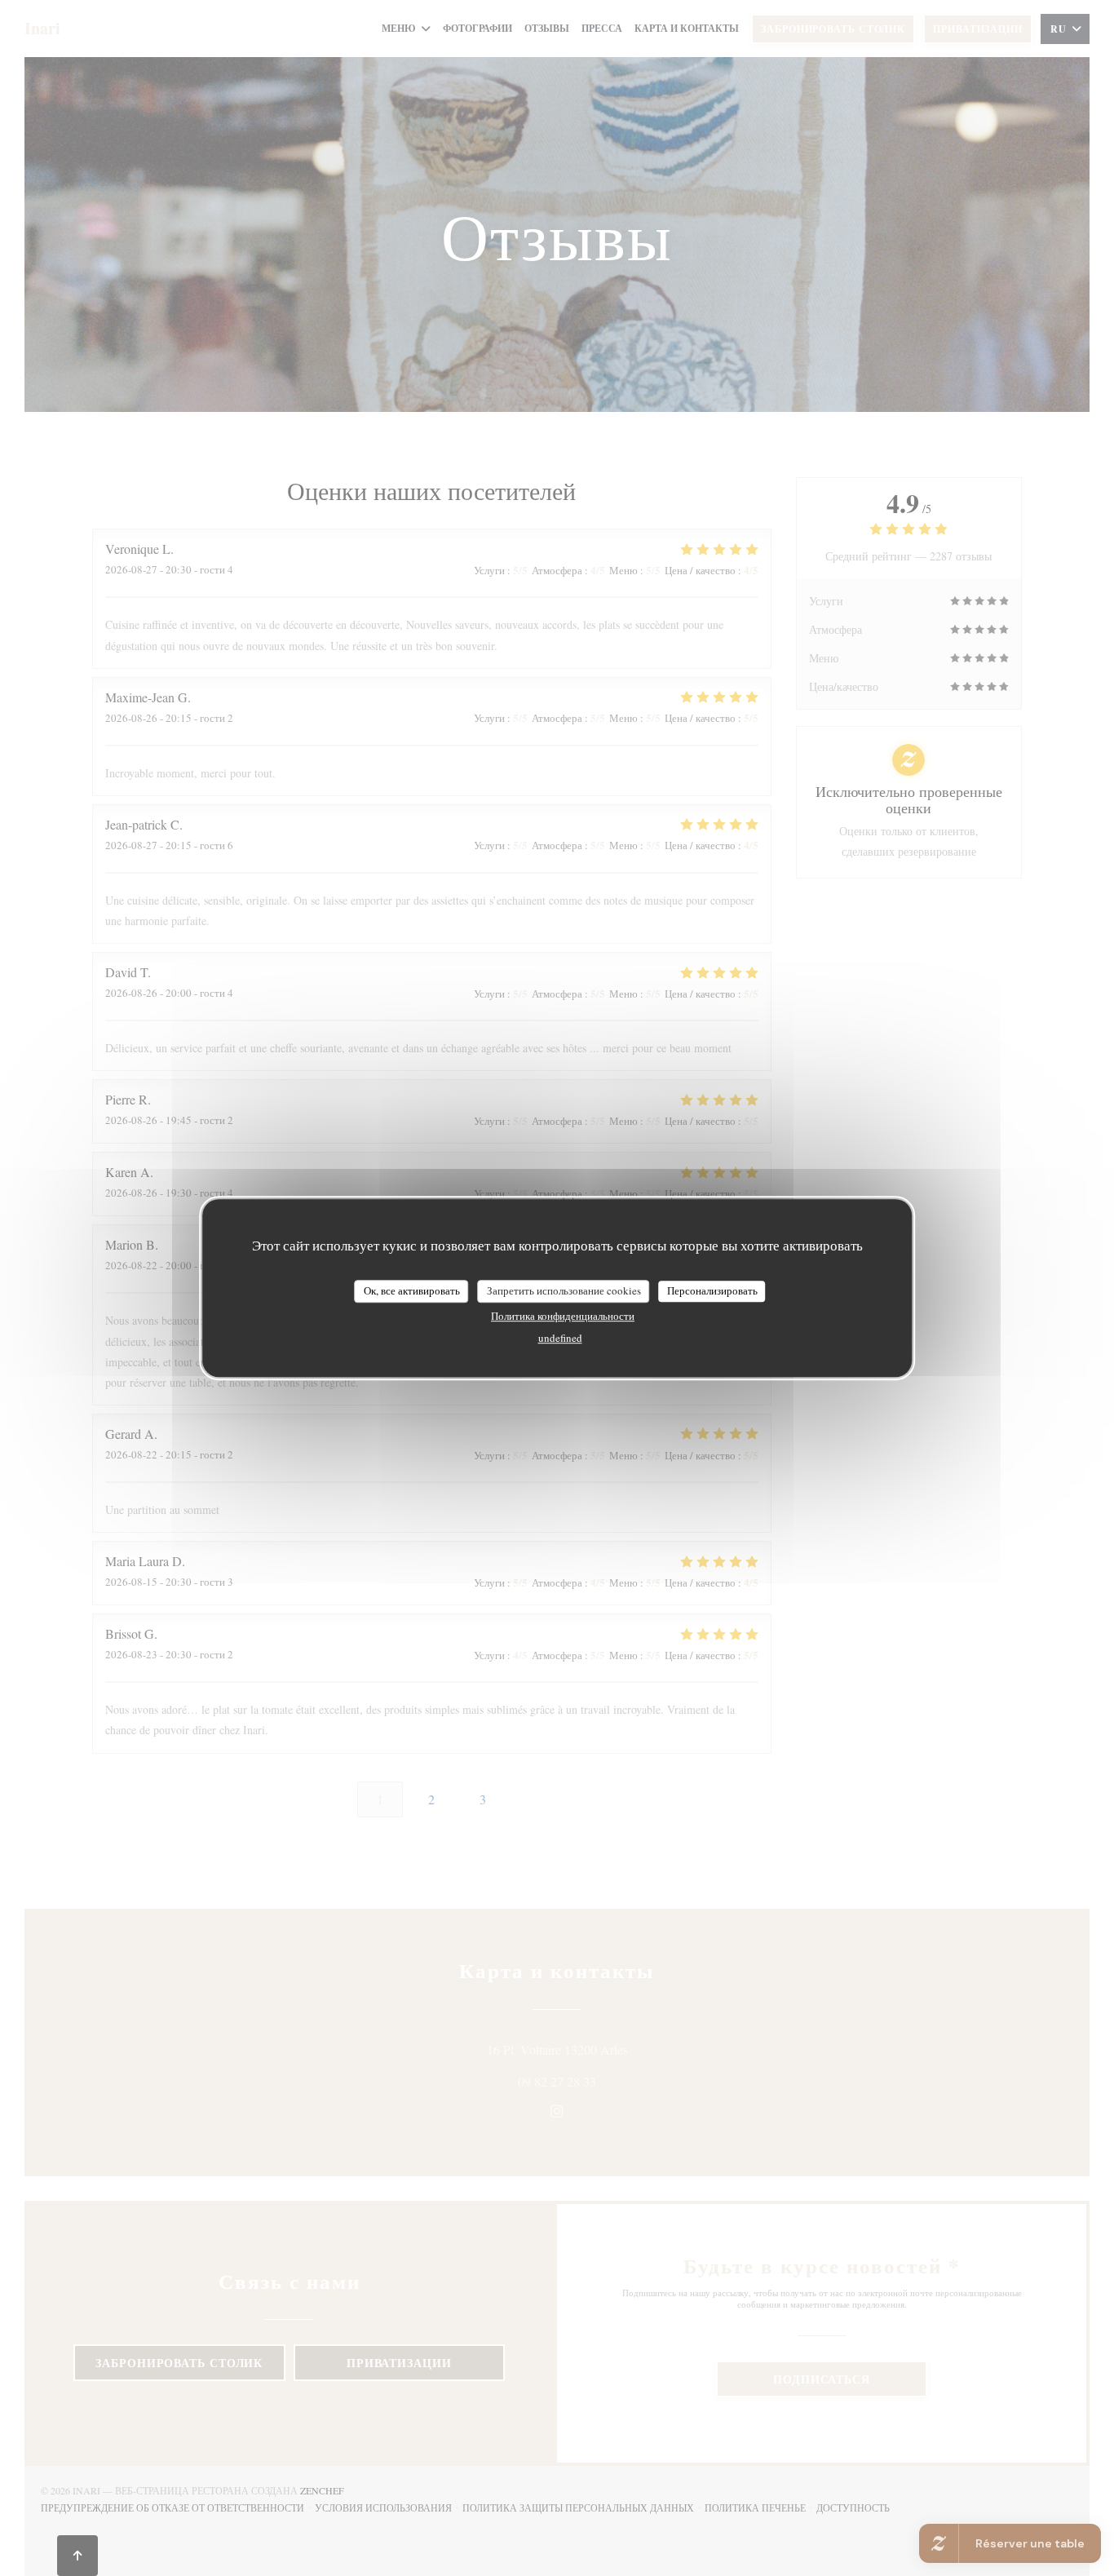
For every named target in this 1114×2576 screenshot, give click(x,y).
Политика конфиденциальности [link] (563, 1316)
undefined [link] (560, 1338)
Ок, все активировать (412, 1290)
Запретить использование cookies (564, 1290)
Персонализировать (712, 1290)
